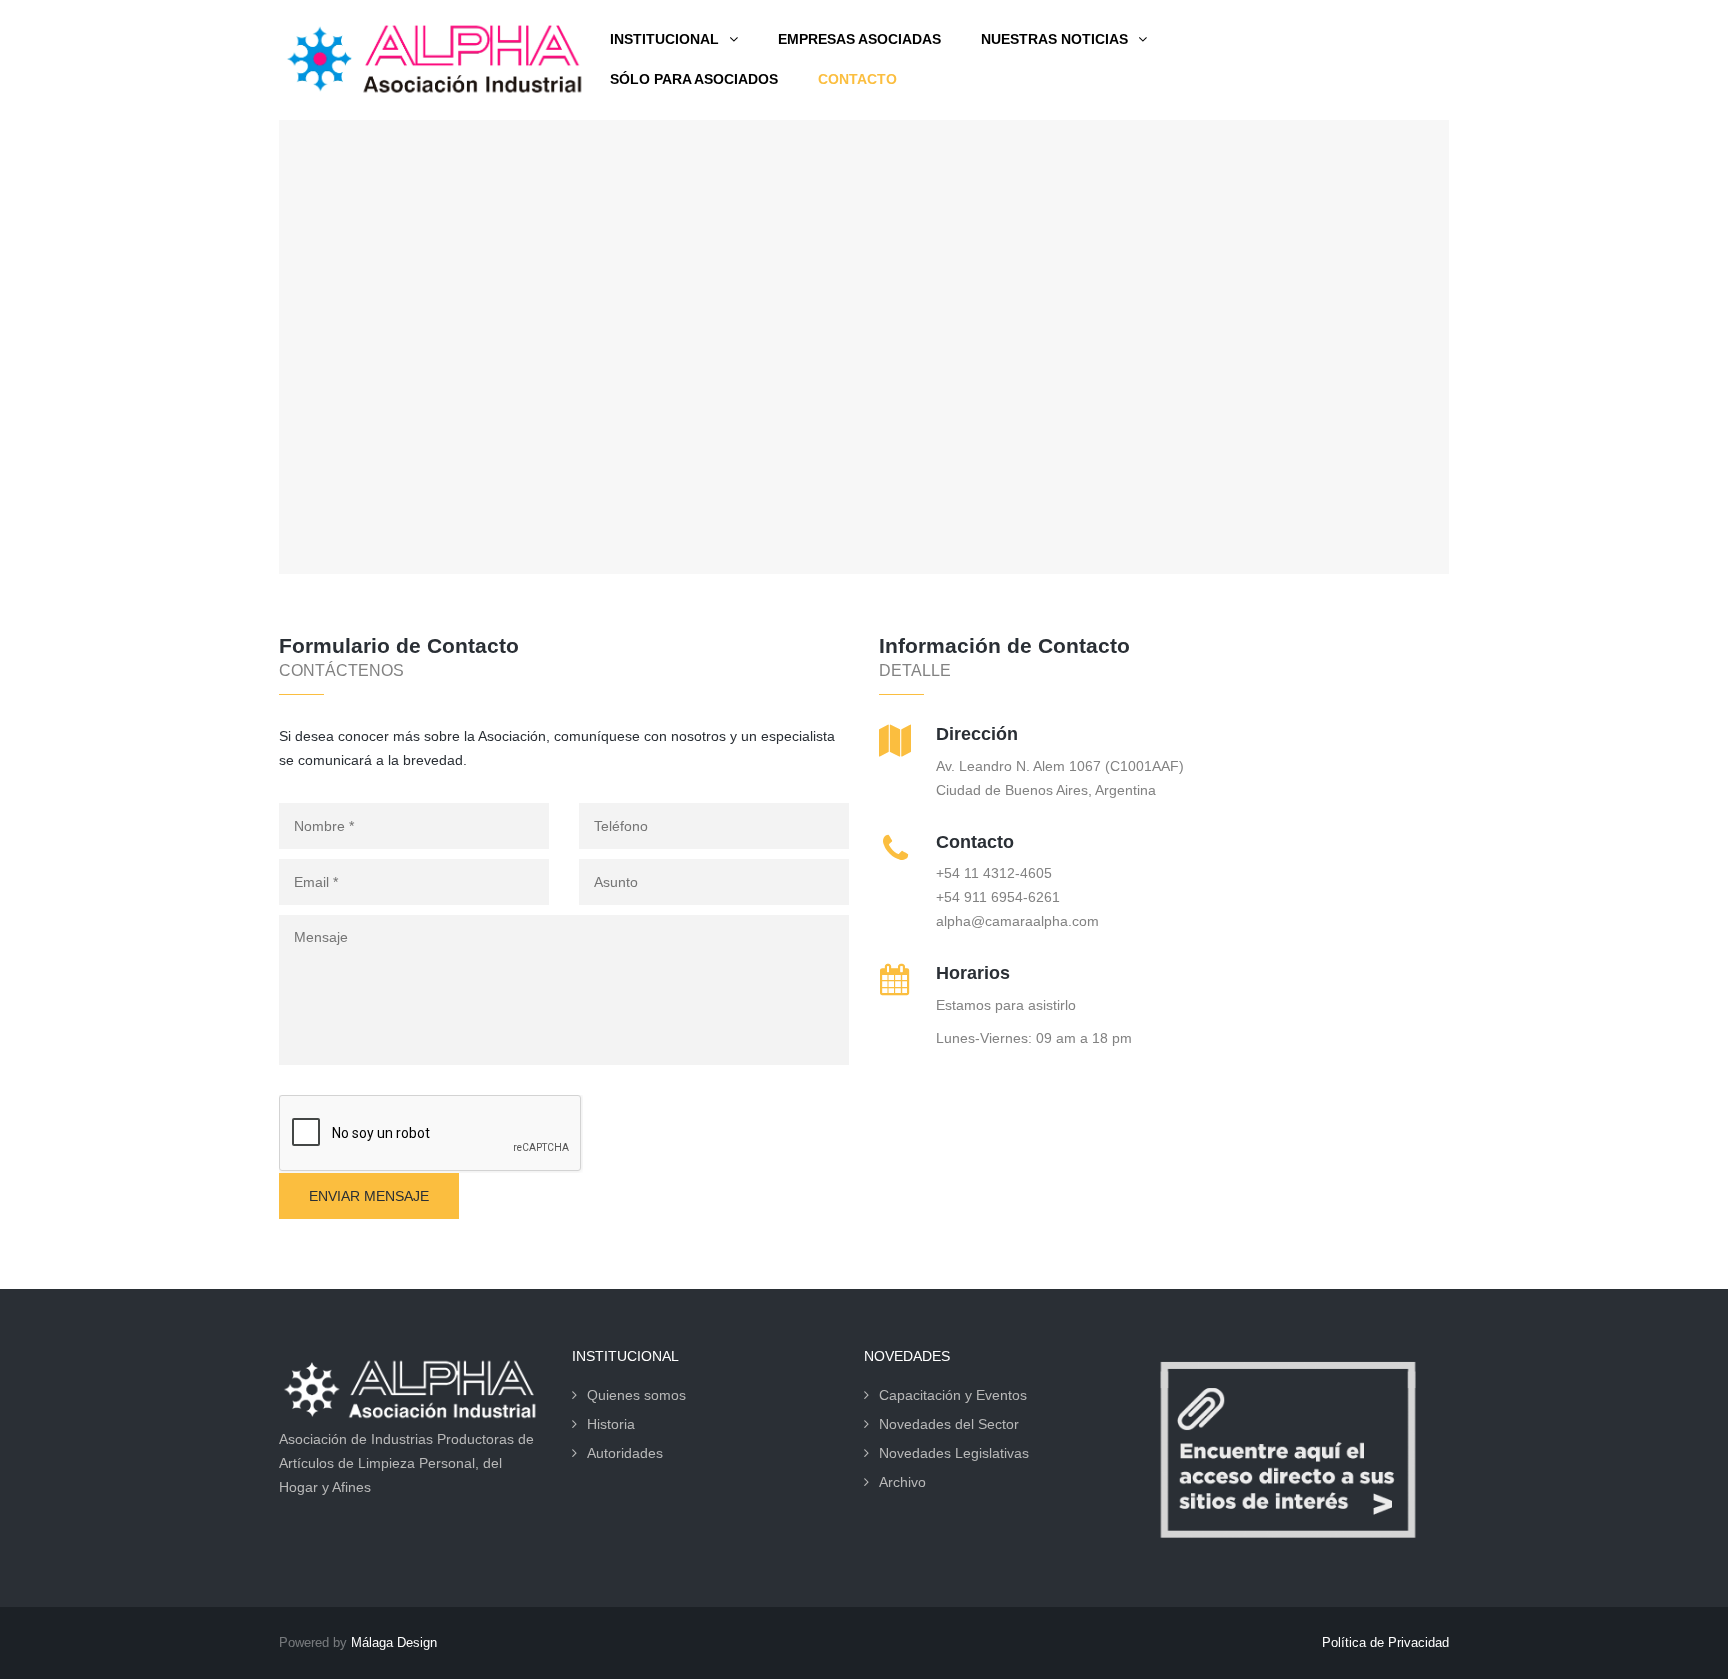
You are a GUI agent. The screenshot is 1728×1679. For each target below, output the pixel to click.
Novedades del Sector (949, 1424)
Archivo (902, 1482)
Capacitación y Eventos (953, 1395)
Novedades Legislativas (954, 1453)
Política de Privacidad (1385, 1642)
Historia (611, 1424)
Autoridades (625, 1453)
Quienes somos (636, 1395)
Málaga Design (394, 1642)
